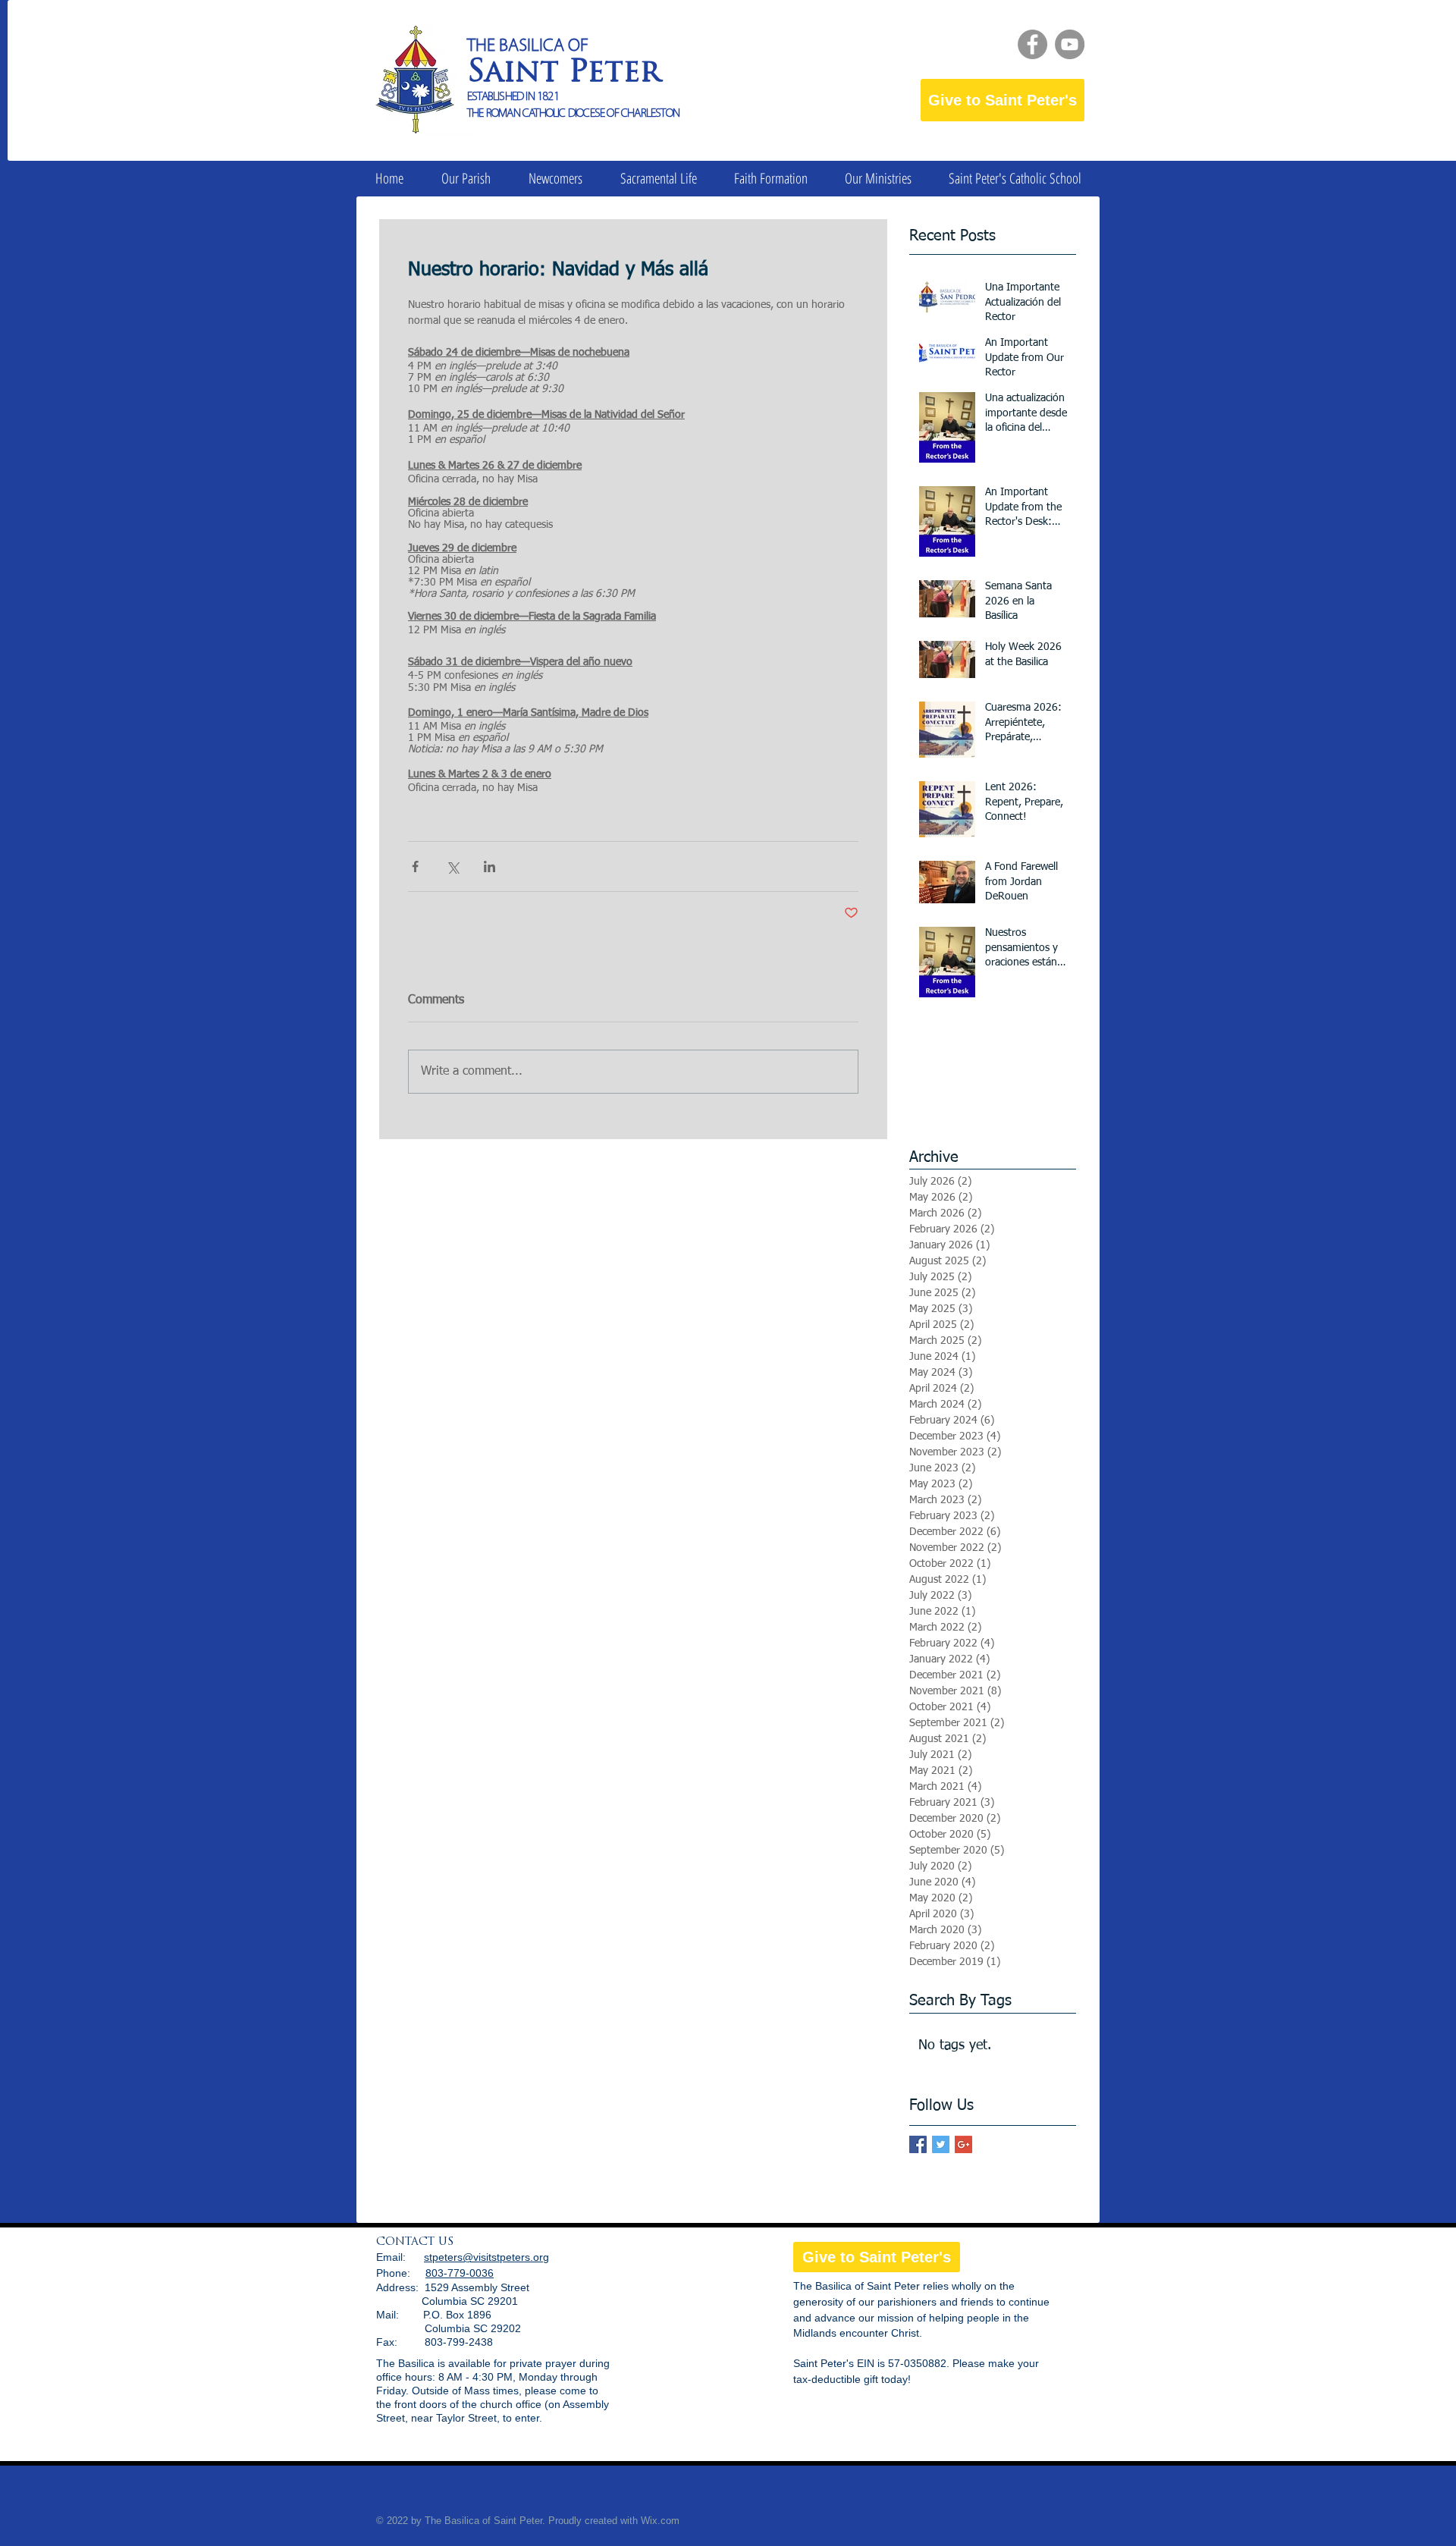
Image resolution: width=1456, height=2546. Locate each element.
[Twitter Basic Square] (941, 2144)
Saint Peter (564, 74)
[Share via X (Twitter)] (452, 866)
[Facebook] (1032, 44)
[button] (466, 179)
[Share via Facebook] (415, 866)
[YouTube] (1070, 44)
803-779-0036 (460, 2273)
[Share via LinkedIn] (490, 866)
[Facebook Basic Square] (918, 2144)
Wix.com (660, 2521)
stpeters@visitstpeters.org (486, 2257)
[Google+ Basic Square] (963, 2144)
